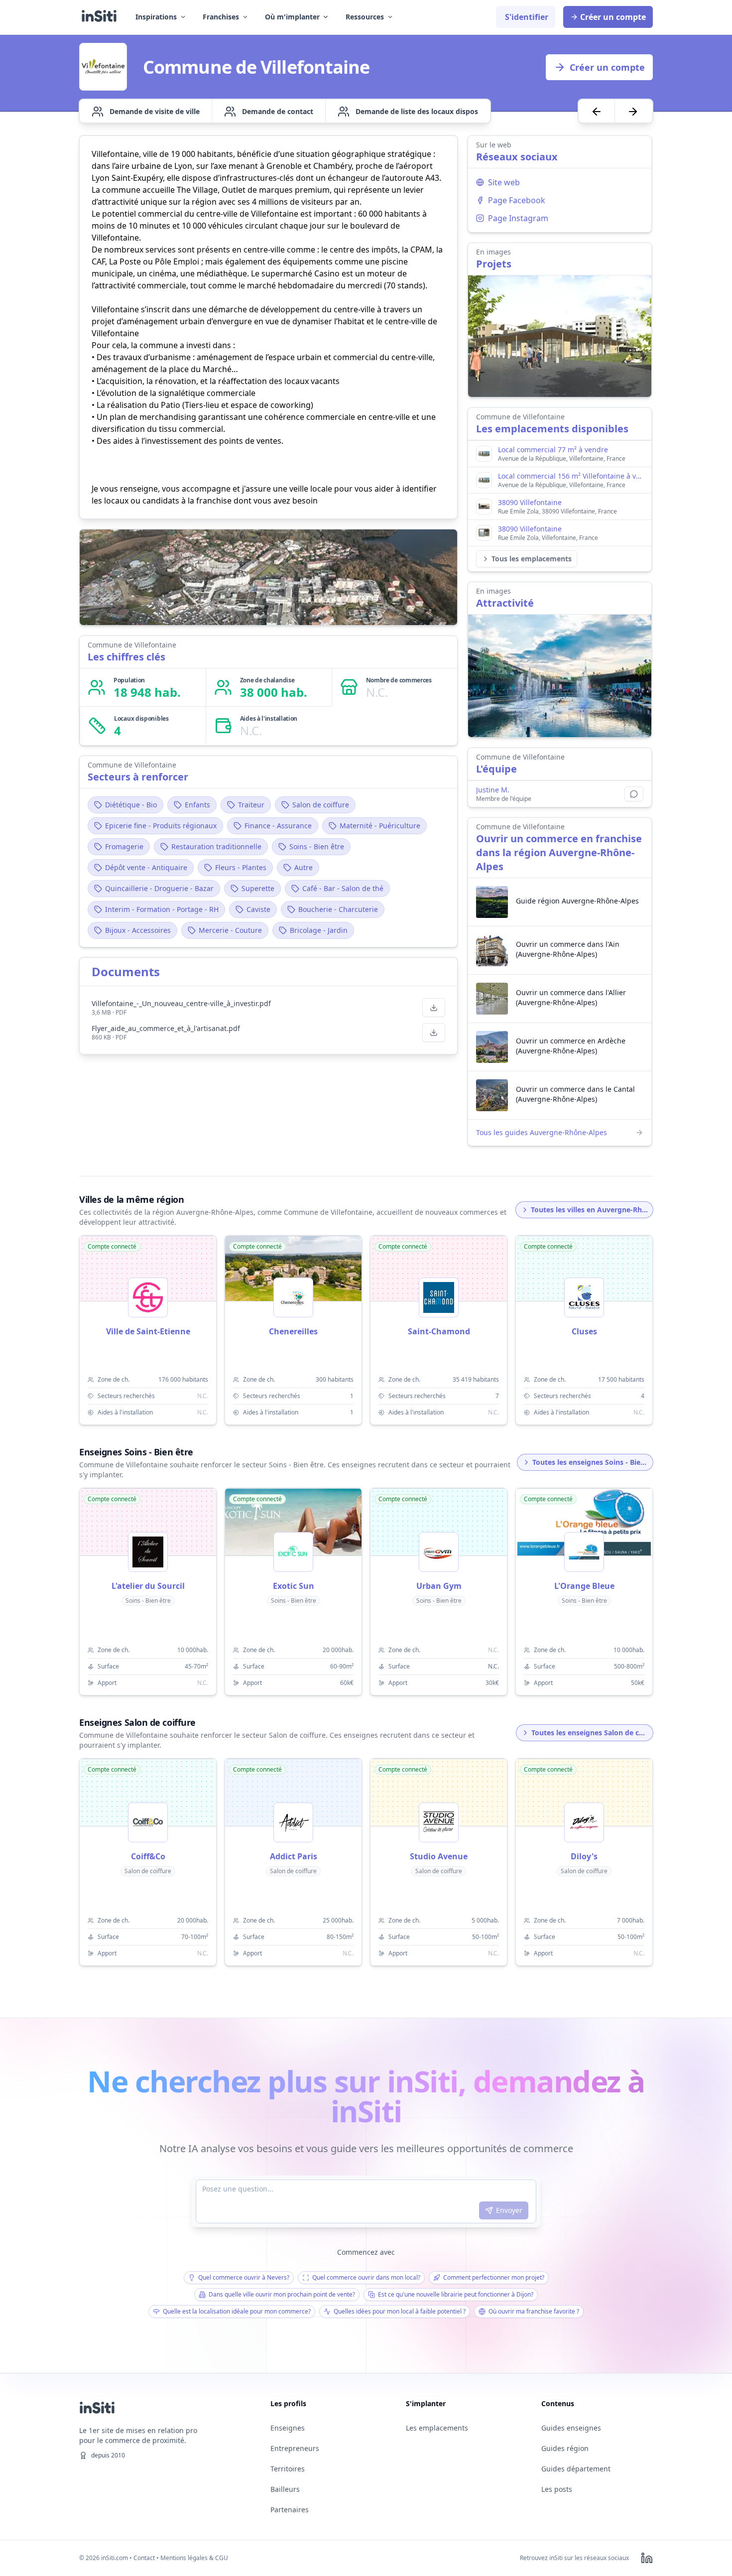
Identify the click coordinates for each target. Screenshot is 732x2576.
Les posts (557, 2489)
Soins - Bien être (317, 846)
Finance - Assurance (278, 826)
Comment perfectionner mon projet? (494, 2277)
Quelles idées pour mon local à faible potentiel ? (400, 2311)
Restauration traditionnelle (216, 846)
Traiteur (251, 805)
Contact (144, 2558)
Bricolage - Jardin (319, 930)
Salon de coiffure (321, 805)
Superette (258, 888)
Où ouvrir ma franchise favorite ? (534, 2311)
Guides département (576, 2469)
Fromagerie (124, 846)
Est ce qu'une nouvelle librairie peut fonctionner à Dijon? (456, 2294)
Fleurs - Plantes (241, 867)
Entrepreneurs (295, 2448)
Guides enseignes (571, 2428)
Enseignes (288, 2428)
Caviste (258, 909)
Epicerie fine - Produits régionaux (161, 826)
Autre (304, 867)
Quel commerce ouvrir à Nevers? (244, 2277)
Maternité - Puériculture (380, 826)
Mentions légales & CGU (194, 2558)
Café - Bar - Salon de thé (343, 888)
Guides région (565, 2448)
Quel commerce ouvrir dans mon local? (366, 2277)
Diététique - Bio (131, 805)
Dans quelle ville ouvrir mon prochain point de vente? (282, 2294)
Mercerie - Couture (230, 930)
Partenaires (290, 2510)
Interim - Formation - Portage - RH (162, 909)
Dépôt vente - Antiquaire (146, 867)
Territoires (288, 2469)
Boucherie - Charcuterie (338, 909)
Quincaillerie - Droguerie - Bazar (159, 888)
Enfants (197, 805)
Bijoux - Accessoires (138, 930)
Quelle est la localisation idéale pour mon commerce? (237, 2311)
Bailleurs (285, 2489)
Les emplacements (437, 2428)
